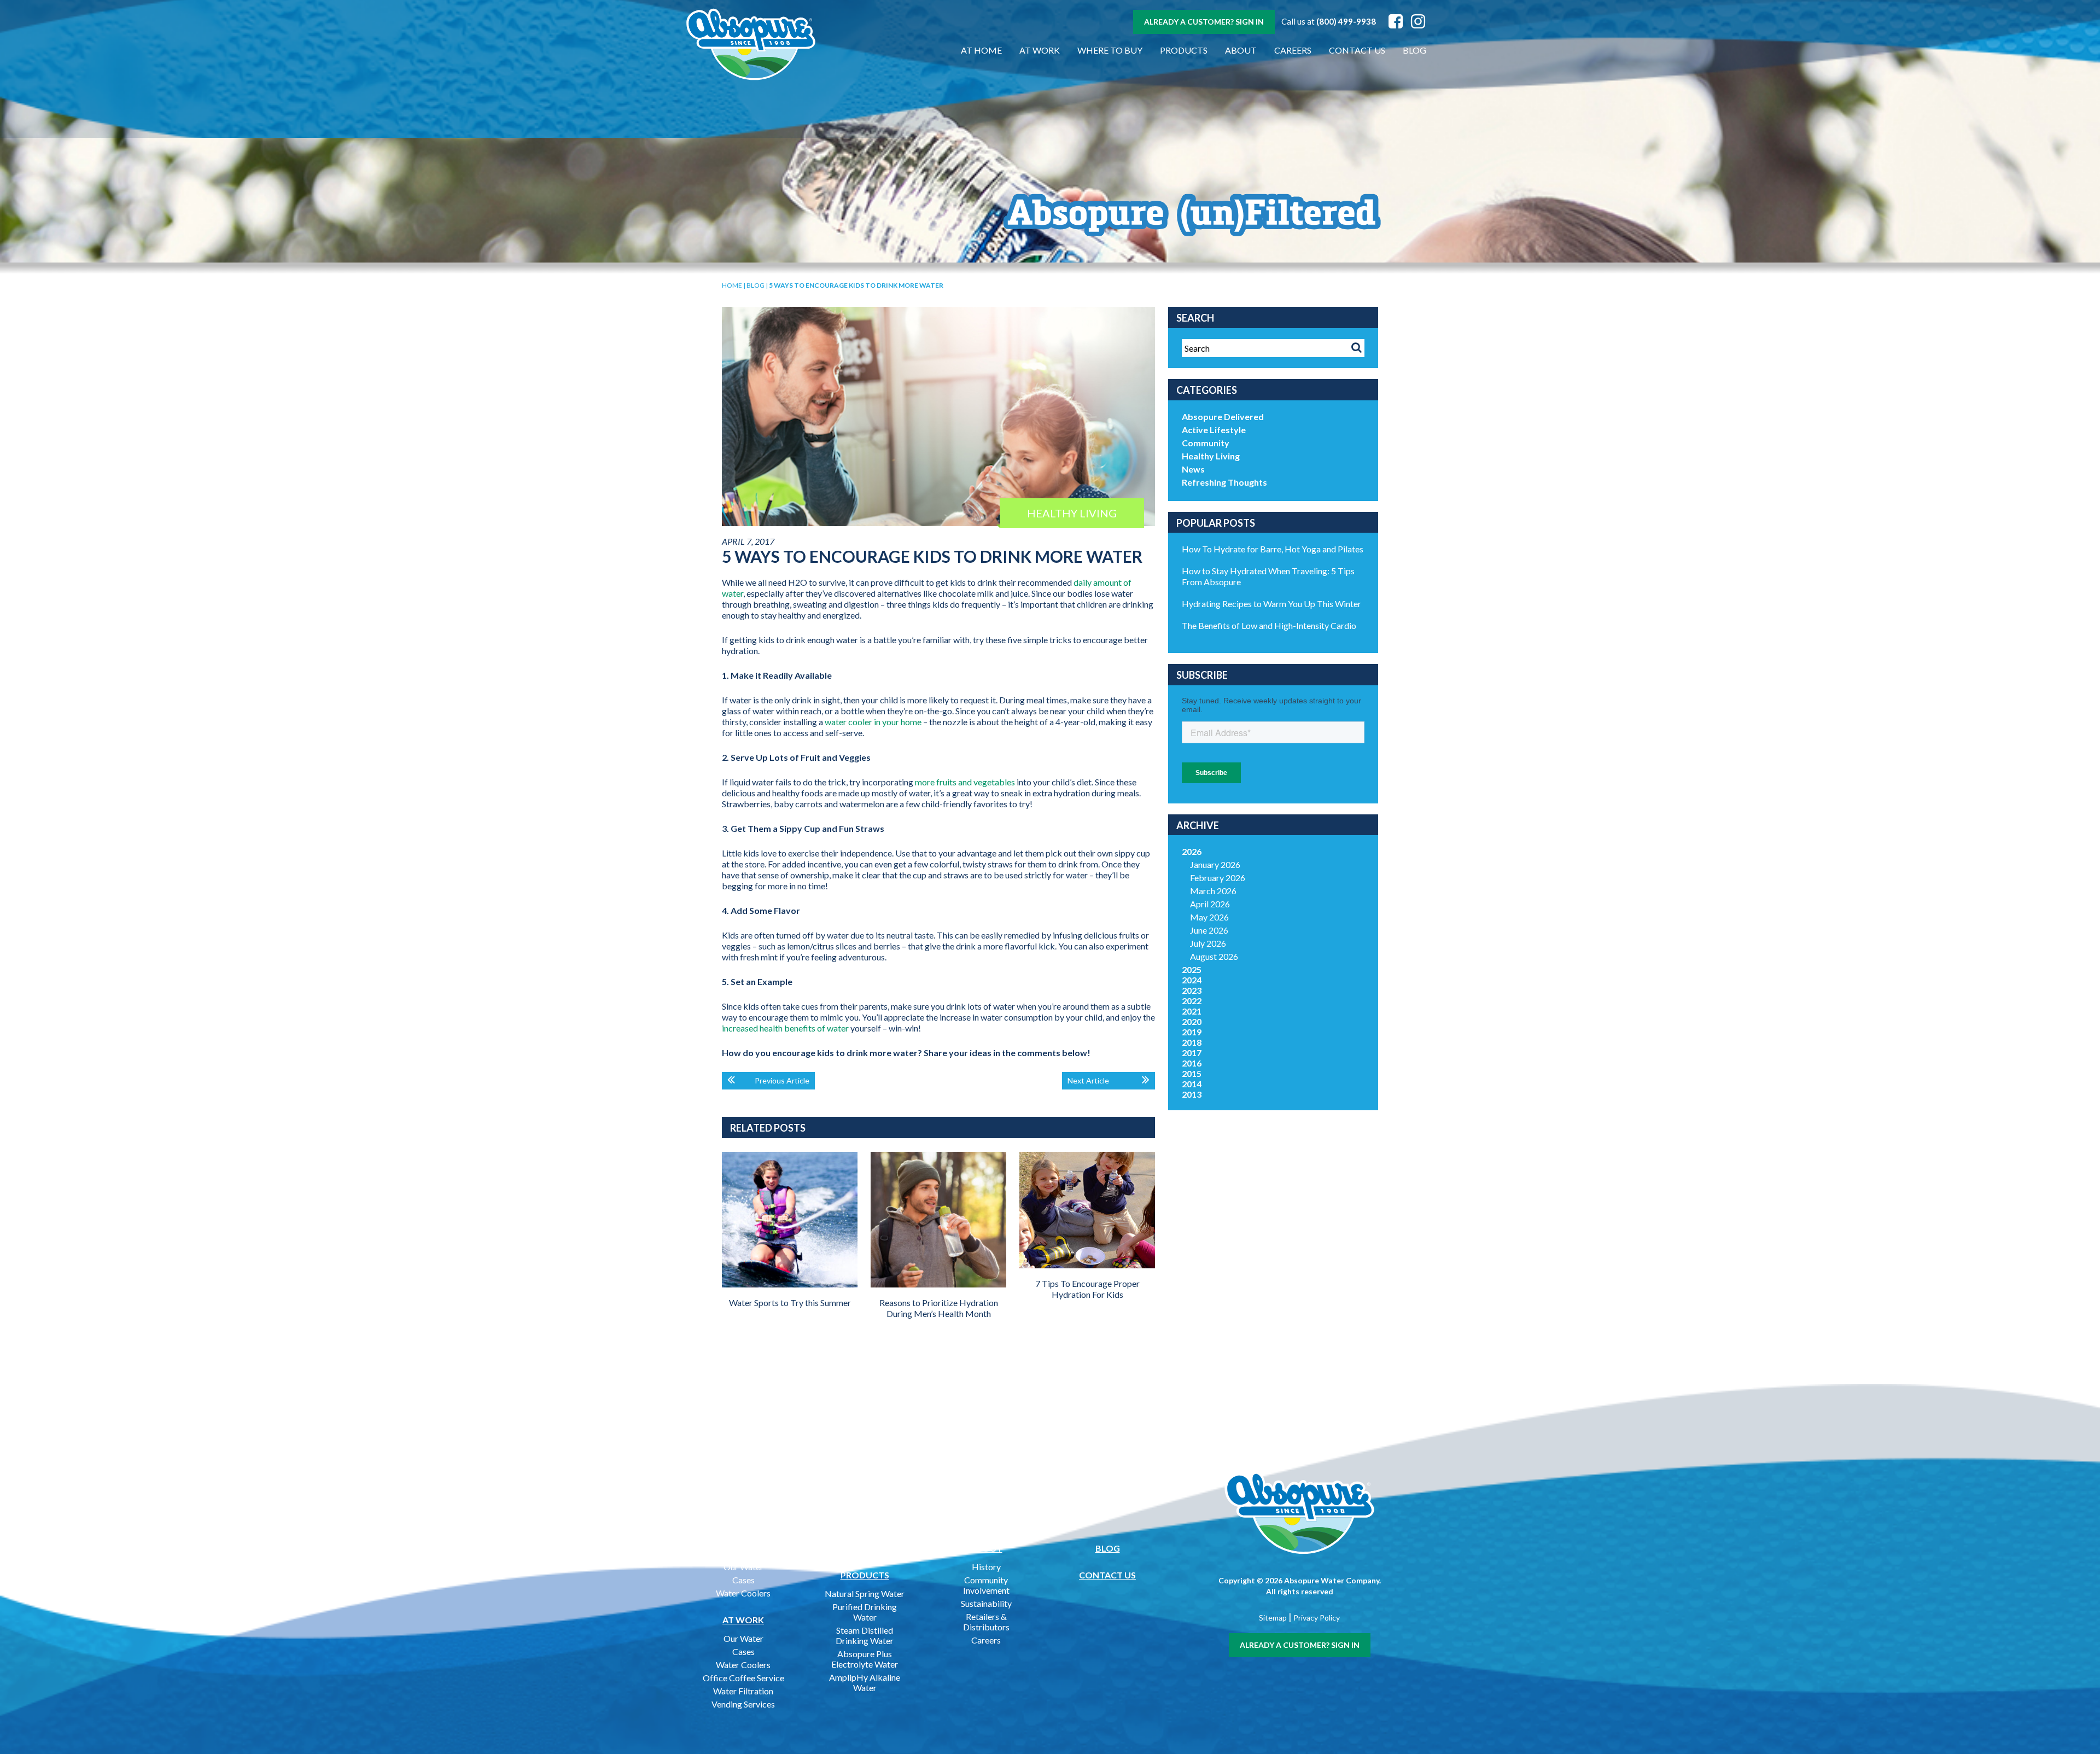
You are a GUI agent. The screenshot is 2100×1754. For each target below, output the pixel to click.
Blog (1414, 50)
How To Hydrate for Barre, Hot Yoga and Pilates (1273, 549)
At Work (1040, 50)
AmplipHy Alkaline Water (865, 1682)
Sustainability (986, 1603)
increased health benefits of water (785, 1028)
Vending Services (743, 1704)
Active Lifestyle (1214, 430)
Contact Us (1357, 50)
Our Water (743, 1567)
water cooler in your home (873, 722)
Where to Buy (1110, 50)
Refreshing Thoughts (1224, 482)
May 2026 (1209, 917)
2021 (1192, 1011)
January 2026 (1215, 864)
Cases (743, 1580)
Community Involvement (986, 1585)
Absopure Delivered (1223, 416)
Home (732, 285)
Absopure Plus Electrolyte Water (865, 1659)
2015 (1192, 1073)
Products (1184, 50)
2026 (1192, 851)
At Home (981, 50)
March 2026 (1213, 891)
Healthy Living (1211, 456)
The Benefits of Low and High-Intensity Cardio (1269, 625)
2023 (1192, 990)
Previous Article (782, 1080)
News (1193, 469)
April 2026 (1210, 904)
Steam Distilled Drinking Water (865, 1635)
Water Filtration (743, 1691)
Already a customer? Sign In (1204, 22)
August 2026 (1214, 956)
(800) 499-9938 (1346, 21)
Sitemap (1273, 1618)
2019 (1192, 1032)
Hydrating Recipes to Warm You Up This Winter (1271, 604)
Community (1206, 443)
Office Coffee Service (743, 1678)
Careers (1293, 50)
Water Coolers (743, 1593)
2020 (1192, 1021)
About (1241, 50)
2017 (1192, 1053)
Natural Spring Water (865, 1593)
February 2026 (1218, 878)
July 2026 (1208, 943)
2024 (1192, 980)
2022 (1192, 1001)
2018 (1192, 1042)
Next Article (1088, 1080)
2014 (1192, 1084)
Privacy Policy (1317, 1618)
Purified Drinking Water (865, 1612)
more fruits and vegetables (965, 782)
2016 (1192, 1063)
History (986, 1567)
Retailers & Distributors (986, 1622)
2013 (1192, 1094)
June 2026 (1209, 930)
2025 (1192, 969)
